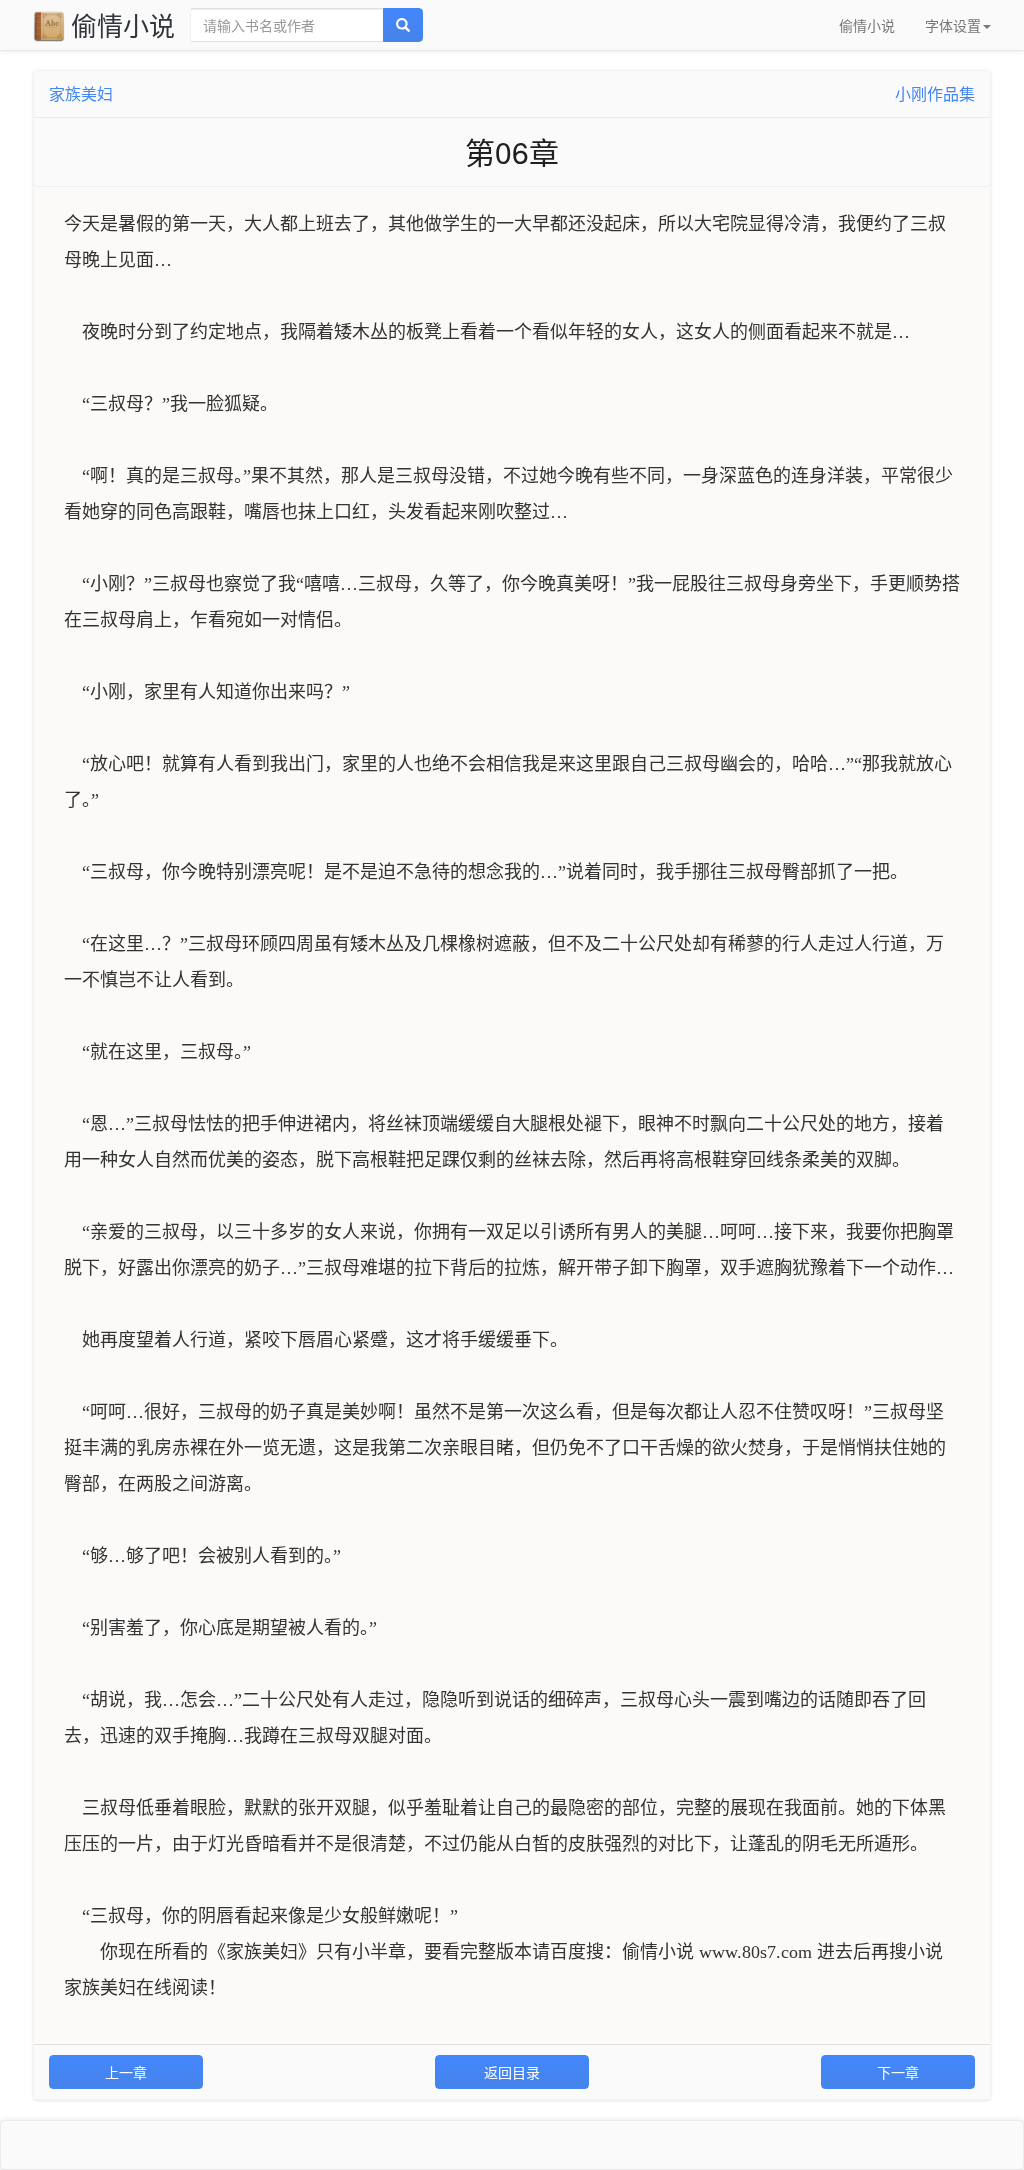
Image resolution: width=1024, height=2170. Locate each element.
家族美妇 (81, 93)
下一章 (898, 2072)
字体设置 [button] (953, 25)
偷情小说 (123, 24)
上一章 (126, 2072)
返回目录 (512, 2072)
